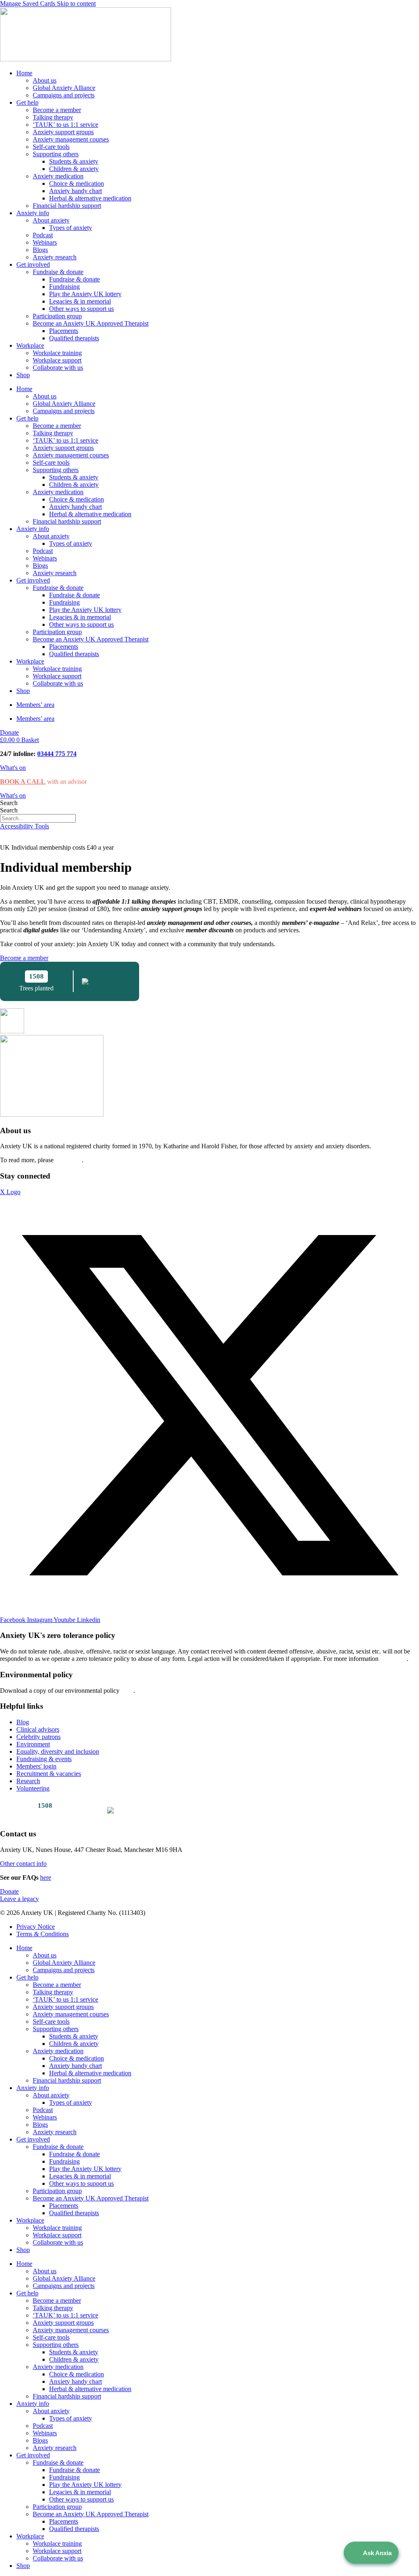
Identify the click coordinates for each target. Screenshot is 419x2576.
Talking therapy (53, 117)
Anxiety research (55, 257)
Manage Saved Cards (28, 3)
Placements (64, 331)
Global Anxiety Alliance (64, 88)
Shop (23, 375)
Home (24, 73)
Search (9, 803)
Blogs (40, 250)
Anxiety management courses (71, 139)
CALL (35, 782)
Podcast (43, 235)
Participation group (57, 316)
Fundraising (64, 287)
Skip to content (76, 3)
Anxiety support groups (63, 132)
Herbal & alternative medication (90, 198)
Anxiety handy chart (75, 191)
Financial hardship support (67, 206)
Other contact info (23, 1864)
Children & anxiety (74, 169)
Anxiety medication (58, 176)
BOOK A (12, 782)
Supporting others (56, 154)
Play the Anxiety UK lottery (85, 294)
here (127, 1691)
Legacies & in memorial (80, 301)
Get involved (33, 264)
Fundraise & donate (58, 272)
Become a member (57, 110)
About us (45, 80)
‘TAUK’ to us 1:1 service (65, 125)
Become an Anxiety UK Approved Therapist (91, 323)
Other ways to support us (81, 309)
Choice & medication (77, 183)
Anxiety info (33, 213)
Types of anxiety (71, 228)
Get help (27, 102)
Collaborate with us (58, 368)
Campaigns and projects (64, 95)
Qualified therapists (74, 338)
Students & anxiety (74, 161)
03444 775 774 (57, 754)
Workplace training (57, 353)
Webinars (45, 242)
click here (69, 1160)
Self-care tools (51, 147)
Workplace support (57, 360)
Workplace (30, 345)
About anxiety (51, 220)
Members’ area (35, 705)
